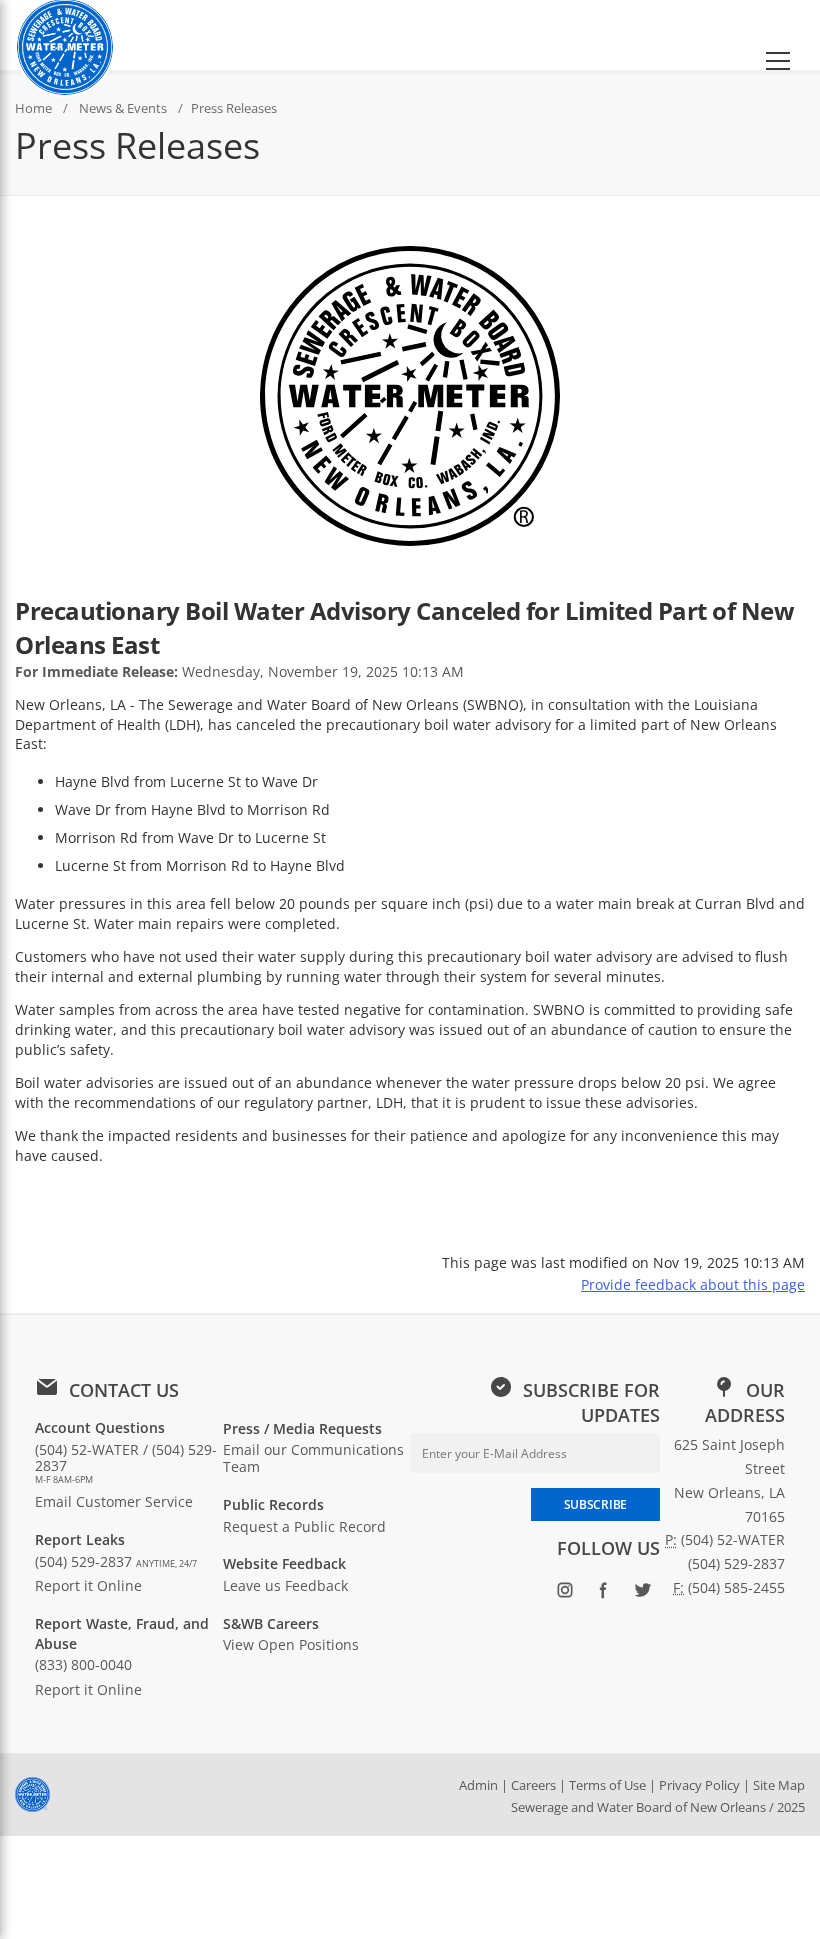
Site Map (779, 1785)
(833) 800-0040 (83, 1664)
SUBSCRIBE (595, 1504)
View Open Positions (291, 1644)
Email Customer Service (114, 1501)
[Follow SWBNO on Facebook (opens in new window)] (603, 1593)
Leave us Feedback (285, 1585)
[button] (778, 35)
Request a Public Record (304, 1526)
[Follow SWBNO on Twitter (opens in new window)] (642, 1593)
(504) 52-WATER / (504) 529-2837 (126, 1463)
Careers (533, 1785)
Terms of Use (607, 1785)
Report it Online (88, 1585)
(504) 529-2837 (116, 1561)
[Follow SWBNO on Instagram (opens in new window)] (564, 1593)
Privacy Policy (699, 1785)
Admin (478, 1785)
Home (33, 108)
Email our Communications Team (313, 1458)
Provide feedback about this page (693, 1284)
